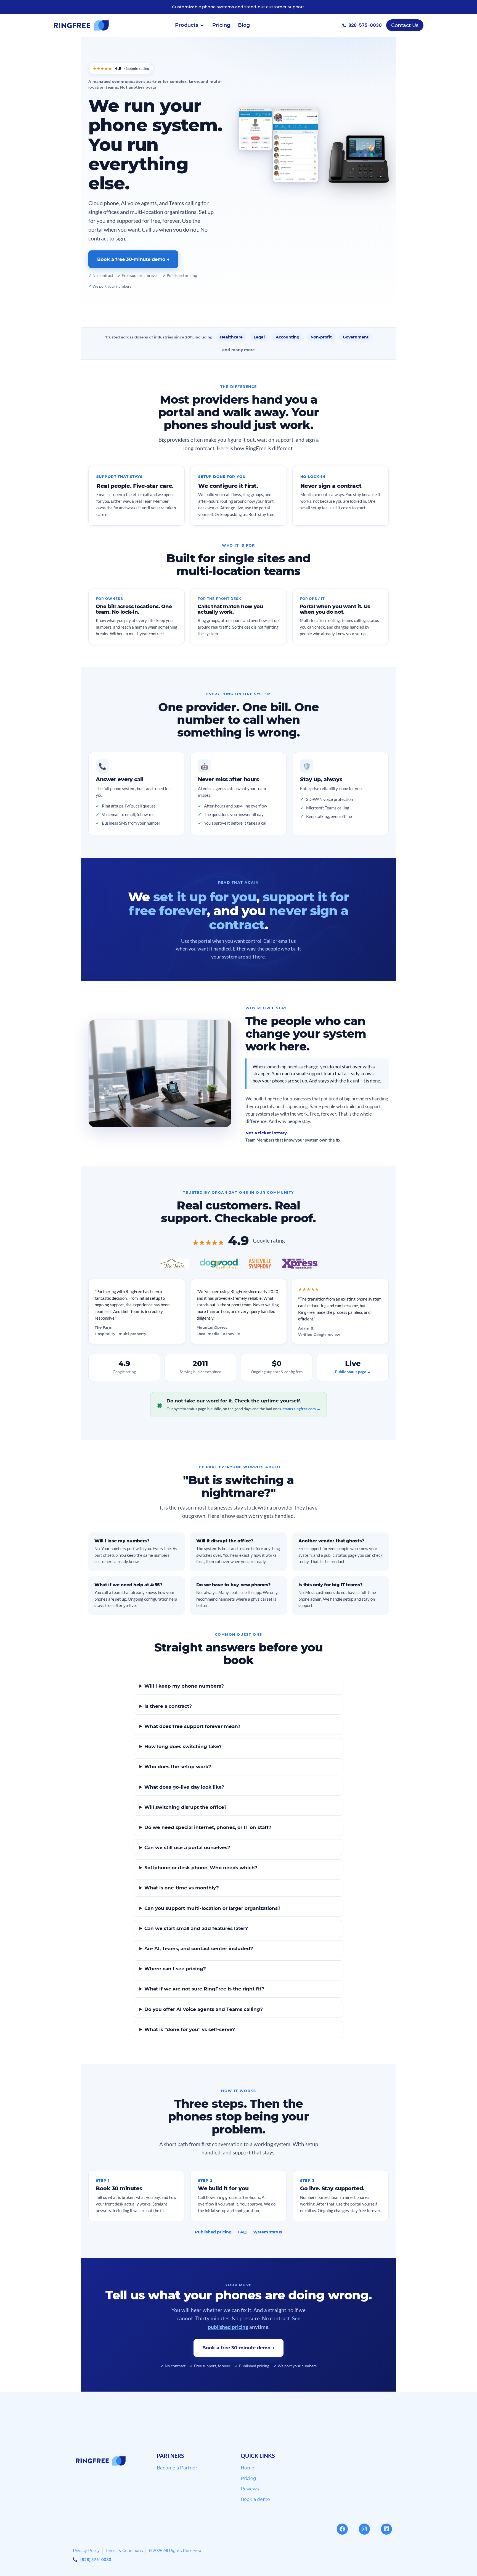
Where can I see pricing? (175, 1969)
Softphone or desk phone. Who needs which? (201, 1868)
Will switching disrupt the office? (185, 1807)
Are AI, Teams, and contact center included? (199, 1948)
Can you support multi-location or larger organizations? (212, 1908)
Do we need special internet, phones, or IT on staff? (208, 1827)
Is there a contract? (168, 1706)
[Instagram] (364, 2529)
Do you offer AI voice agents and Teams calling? (204, 2009)
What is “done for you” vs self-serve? (190, 2029)
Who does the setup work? (178, 1767)
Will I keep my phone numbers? (184, 1686)
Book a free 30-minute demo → (133, 259)
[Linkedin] (386, 2529)
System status (267, 2232)
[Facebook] (342, 2529)
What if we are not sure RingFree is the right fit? (204, 1989)
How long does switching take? (183, 1746)
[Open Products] (202, 25)
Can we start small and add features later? (196, 1928)
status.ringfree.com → (302, 1409)
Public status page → (353, 1372)
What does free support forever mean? (192, 1726)
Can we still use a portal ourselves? (187, 1847)
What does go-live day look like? (184, 1787)
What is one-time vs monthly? (182, 1888)
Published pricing (213, 2232)
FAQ (242, 2232)
